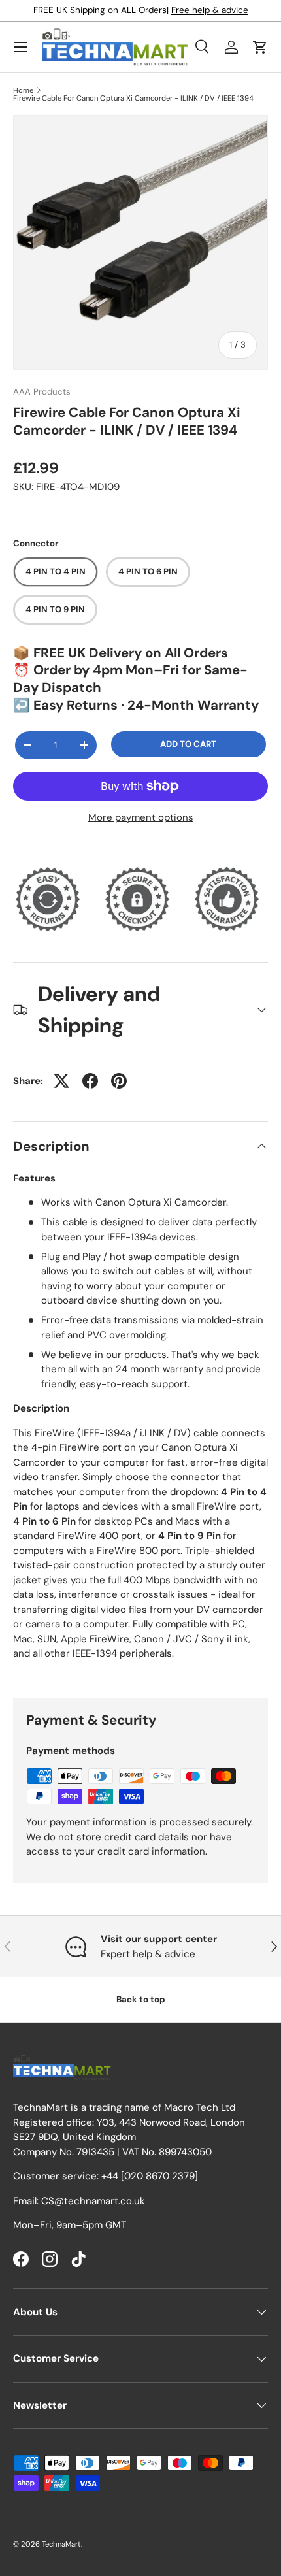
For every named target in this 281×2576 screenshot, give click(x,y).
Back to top (141, 1999)
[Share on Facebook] (90, 1081)
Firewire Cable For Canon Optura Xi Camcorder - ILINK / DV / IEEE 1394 (133, 98)
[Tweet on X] (61, 1081)
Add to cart (188, 744)
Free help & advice (210, 10)
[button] (260, 47)
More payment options (141, 817)
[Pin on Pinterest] (119, 1081)
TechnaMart (61, 2544)
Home (23, 91)
